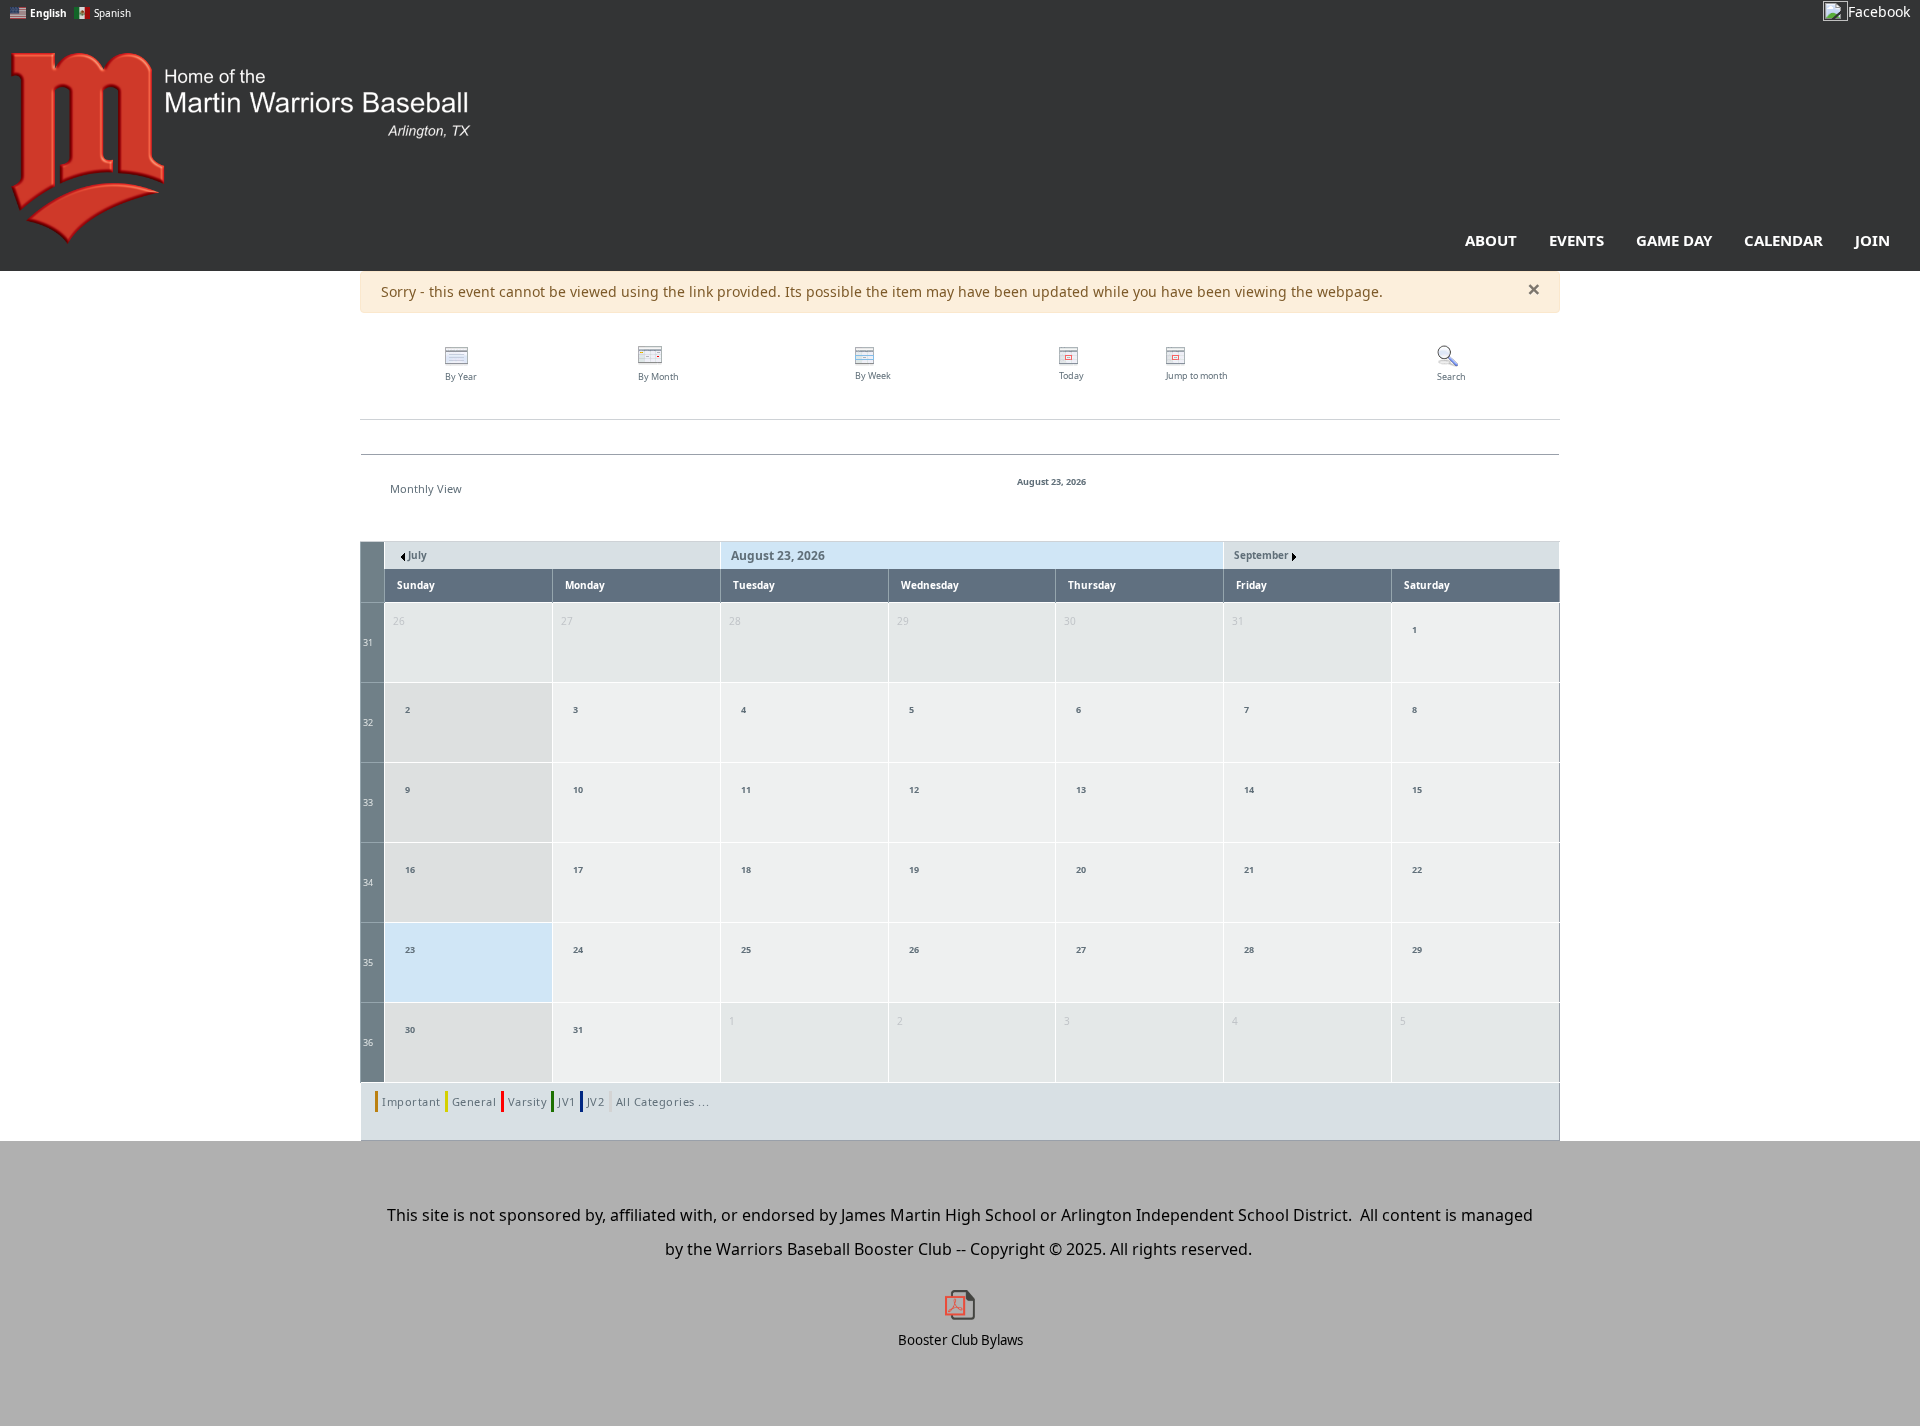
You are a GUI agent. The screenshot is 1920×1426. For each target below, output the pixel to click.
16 (410, 869)
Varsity (528, 1101)
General (474, 1101)
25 (746, 949)
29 (1417, 949)
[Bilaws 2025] (960, 1305)
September (1263, 555)
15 (1417, 789)
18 (746, 869)
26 (914, 949)
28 (1249, 949)
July (416, 555)
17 (578, 869)
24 (578, 949)
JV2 (596, 1101)
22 (1417, 869)
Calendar (1783, 240)
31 (368, 642)
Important (411, 1101)
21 (1249, 869)
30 (410, 1029)
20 (1081, 869)
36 (368, 1042)
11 (746, 789)
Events (1576, 240)
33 (368, 802)
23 (410, 949)
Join (1872, 240)
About (1491, 240)
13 (1081, 789)
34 (368, 882)
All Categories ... (663, 1101)
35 (368, 962)
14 (1249, 789)
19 (914, 869)
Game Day (1674, 240)
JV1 (567, 1101)
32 (368, 722)
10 (578, 789)
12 (914, 789)
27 (1081, 949)
